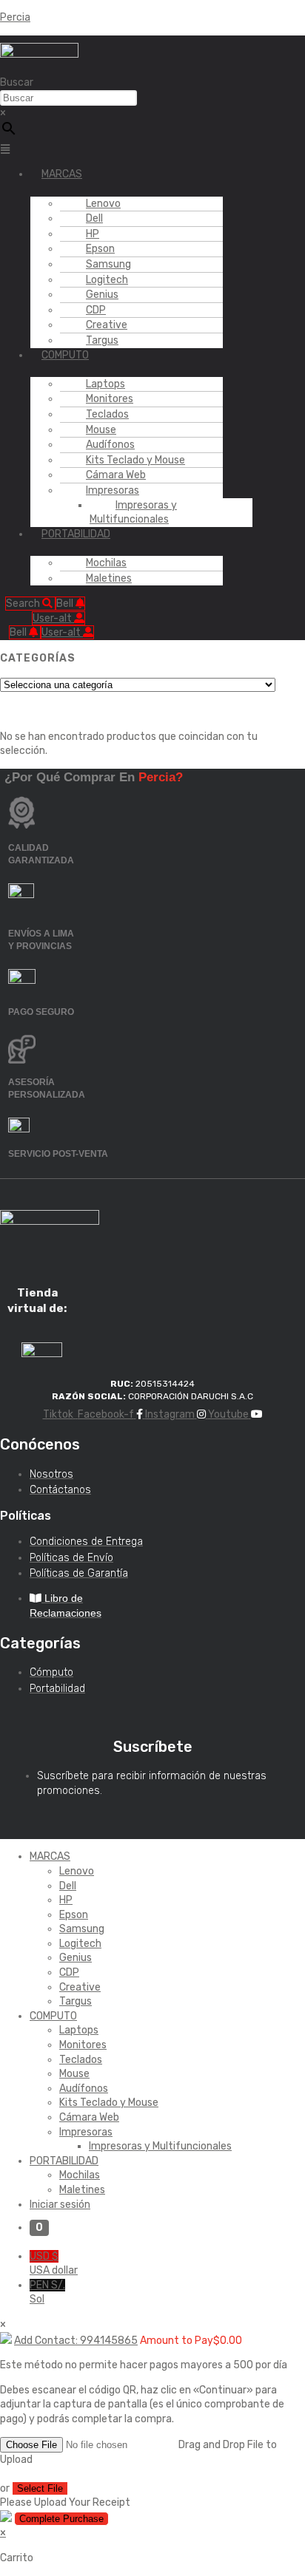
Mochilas (80, 2175)
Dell (68, 1886)
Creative (80, 1987)
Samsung (82, 1929)
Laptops (79, 2030)
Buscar (17, 82)
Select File (40, 2488)
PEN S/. (47, 2293)
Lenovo (77, 1871)
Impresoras (86, 2132)
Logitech (80, 1944)
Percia (15, 17)
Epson (74, 1915)
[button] (24, 150)
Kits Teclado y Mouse (109, 2103)
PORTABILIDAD (76, 534)
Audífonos (84, 2089)
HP (66, 1900)
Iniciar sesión (60, 2205)
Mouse (74, 2074)
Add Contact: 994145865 (76, 2341)
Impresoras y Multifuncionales (133, 513)
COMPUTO (65, 355)
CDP (69, 1972)
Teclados (81, 2060)
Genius (76, 1958)
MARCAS (62, 174)
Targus (102, 340)
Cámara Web (89, 2117)
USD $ (54, 2264)
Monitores (83, 2045)
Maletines (109, 578)
